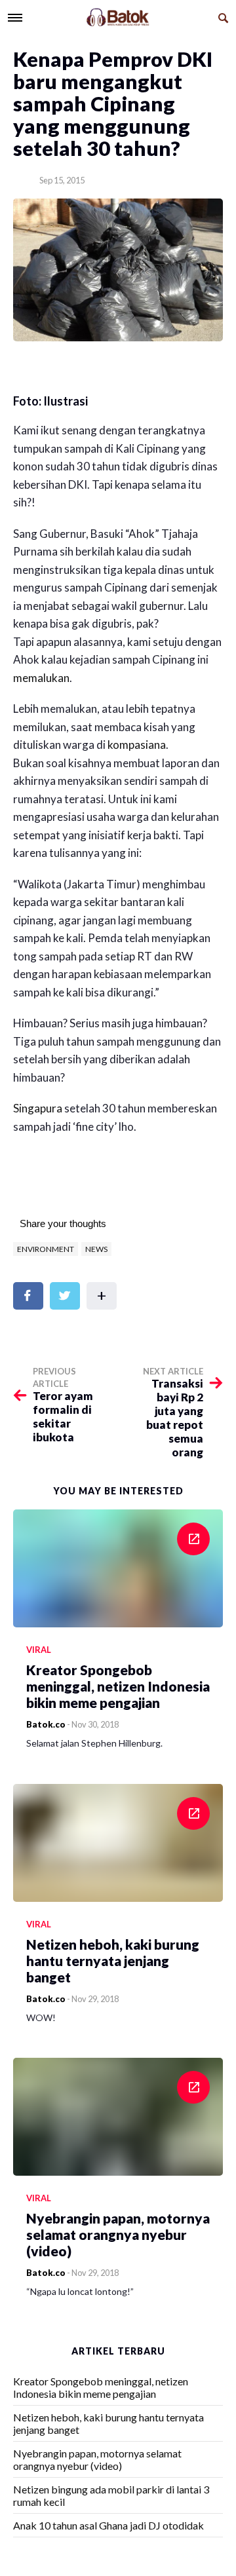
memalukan (41, 678)
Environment (46, 1249)
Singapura (38, 1108)
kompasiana (137, 745)
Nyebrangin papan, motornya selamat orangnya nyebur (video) (97, 2459)
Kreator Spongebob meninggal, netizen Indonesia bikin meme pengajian (101, 2387)
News (96, 1249)
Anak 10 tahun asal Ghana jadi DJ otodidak (108, 2525)
